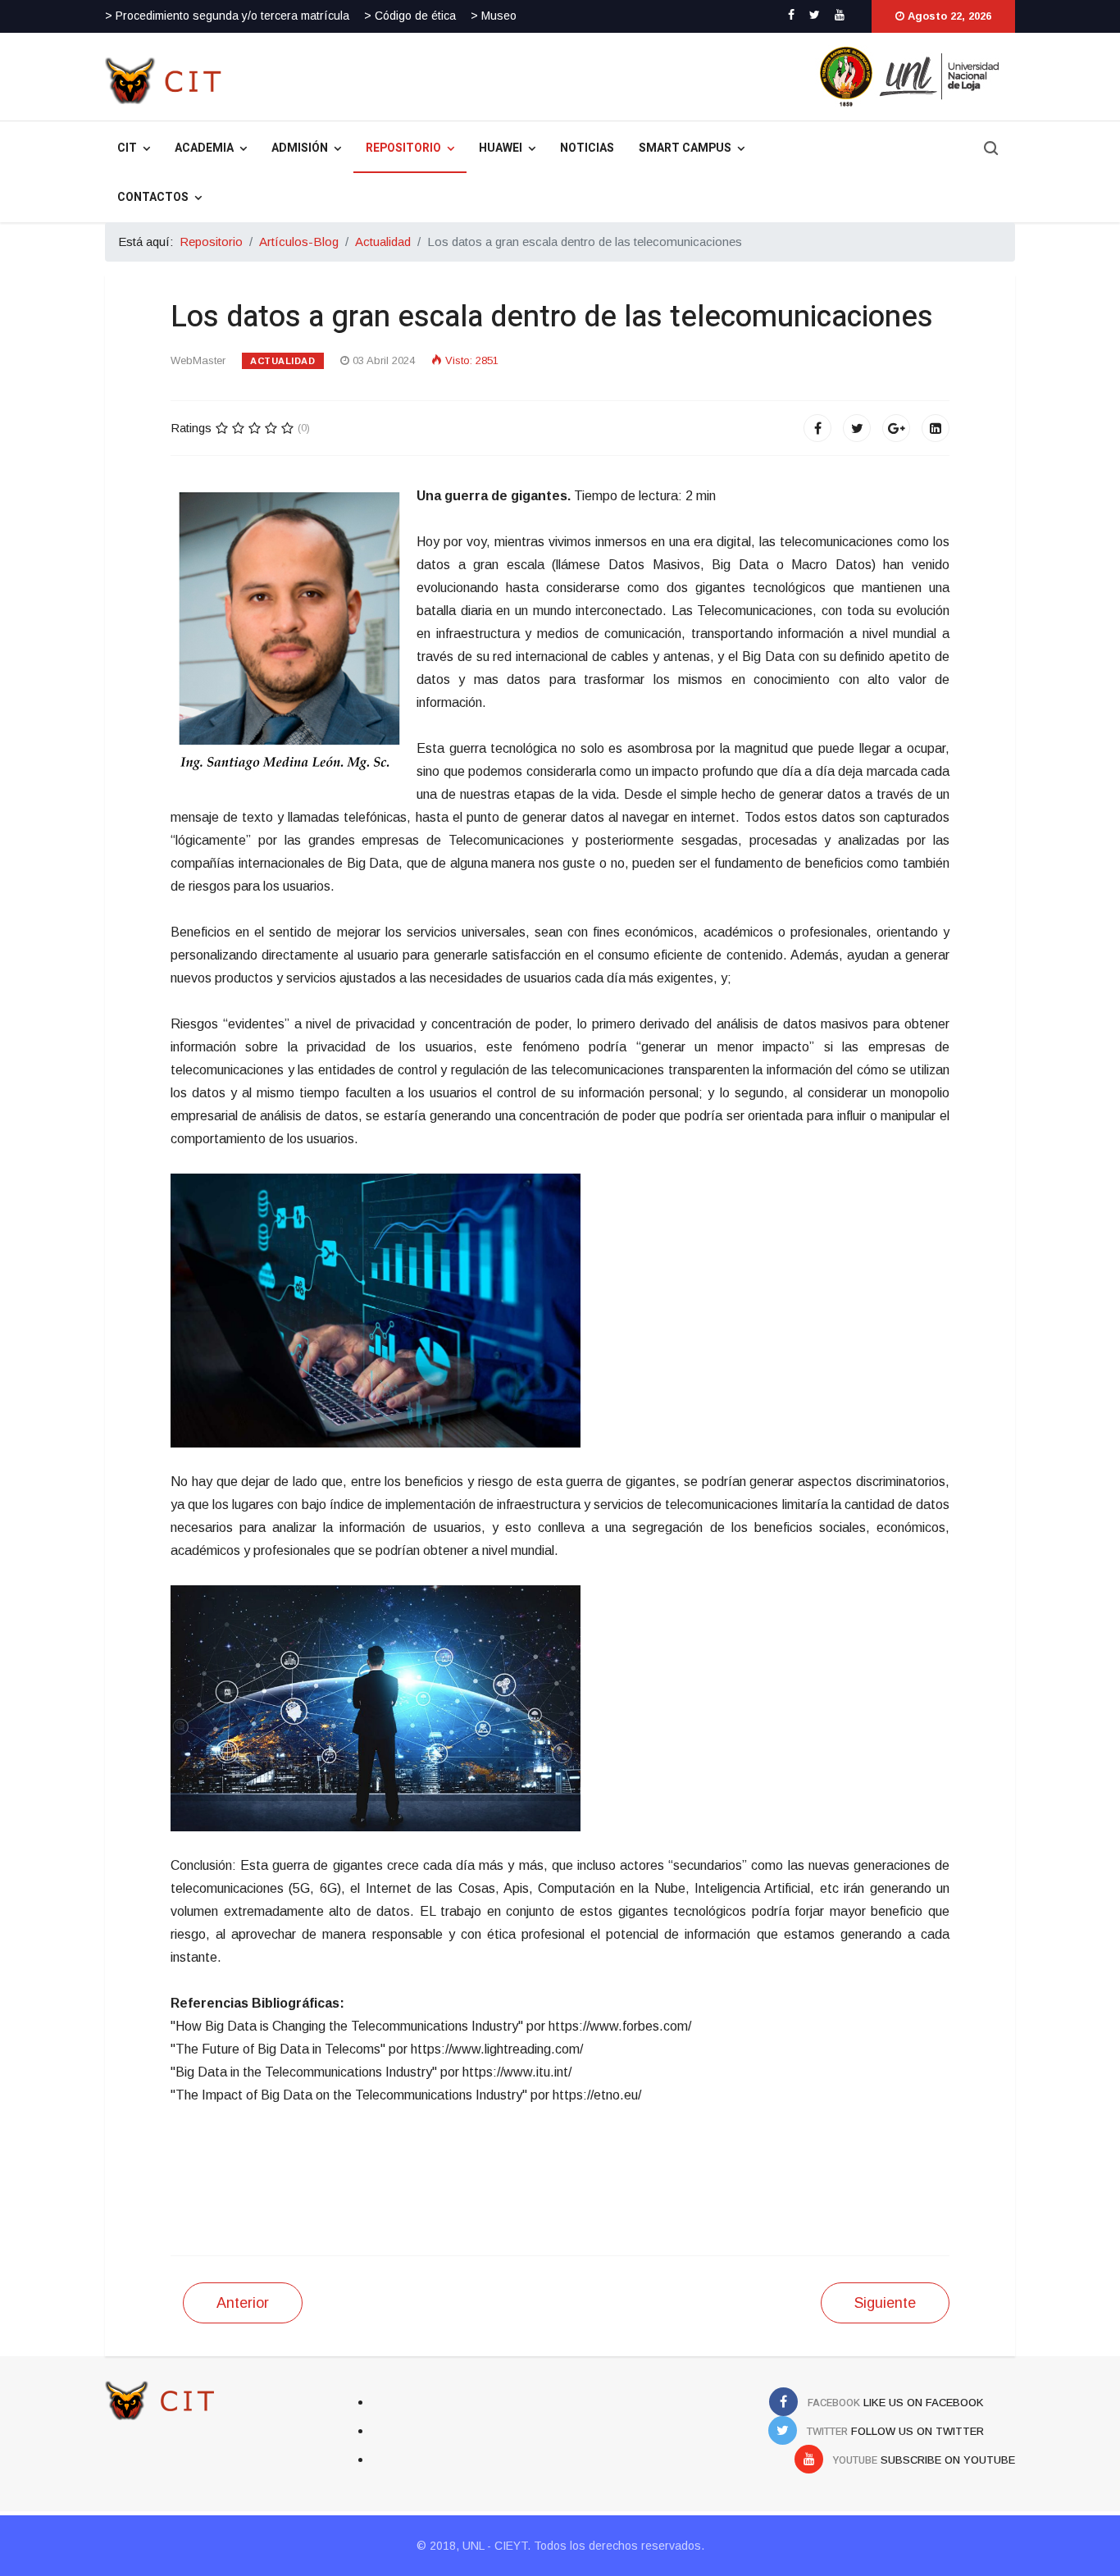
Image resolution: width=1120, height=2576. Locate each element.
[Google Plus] (896, 428)
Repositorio (403, 148)
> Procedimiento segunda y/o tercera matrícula (227, 16)
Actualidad (283, 361)
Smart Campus (685, 148)
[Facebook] (817, 428)
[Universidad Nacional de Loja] (677, 76)
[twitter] (815, 15)
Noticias (587, 148)
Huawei (501, 148)
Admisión (300, 148)
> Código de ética (410, 16)
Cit (127, 148)
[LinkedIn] (936, 428)
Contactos (153, 197)
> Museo (494, 16)
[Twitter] (857, 428)
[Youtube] (840, 15)
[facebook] (791, 15)
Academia (204, 148)
